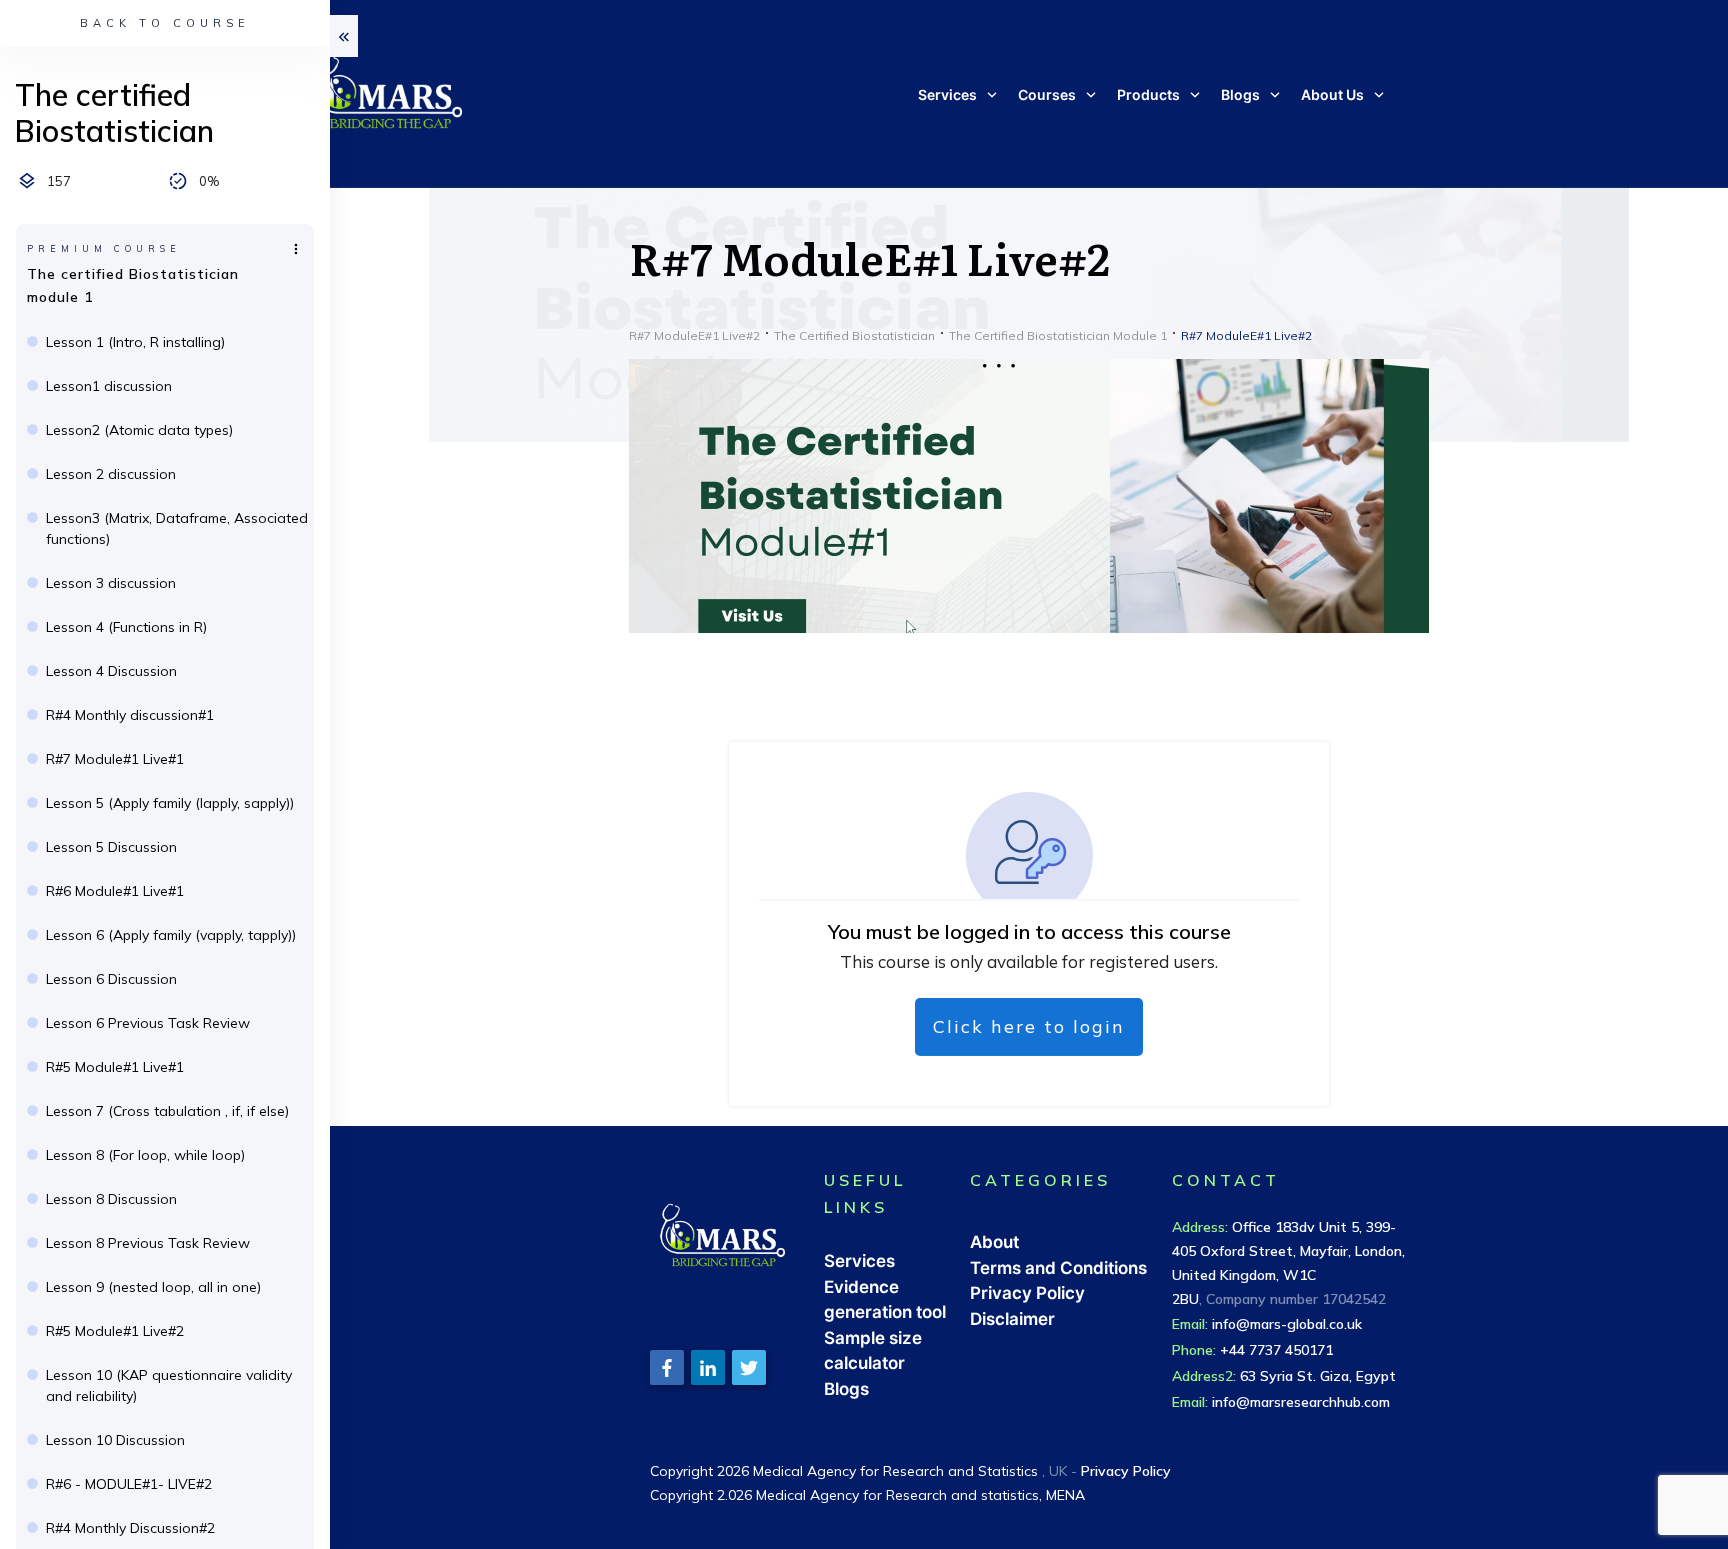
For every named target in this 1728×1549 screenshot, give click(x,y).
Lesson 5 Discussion (111, 847)
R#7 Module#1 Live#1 (115, 759)
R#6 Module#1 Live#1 (115, 891)
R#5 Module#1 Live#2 (115, 1331)
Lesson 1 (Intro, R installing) (135, 342)
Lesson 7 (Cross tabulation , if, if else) (167, 1111)
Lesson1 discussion (109, 386)
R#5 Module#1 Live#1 (115, 1067)
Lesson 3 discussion (111, 583)
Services (859, 1261)
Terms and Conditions (1058, 1268)
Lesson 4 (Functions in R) (126, 627)
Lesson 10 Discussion (115, 1440)
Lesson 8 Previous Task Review (148, 1243)
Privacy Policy (1027, 1293)
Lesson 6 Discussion (111, 979)
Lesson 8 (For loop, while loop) (145, 1155)
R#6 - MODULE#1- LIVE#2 (129, 1484)
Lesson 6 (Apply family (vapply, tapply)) (171, 935)
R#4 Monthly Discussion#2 (130, 1528)
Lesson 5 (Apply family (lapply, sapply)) (170, 803)
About (994, 1242)
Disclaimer (1012, 1319)
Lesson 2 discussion (111, 474)
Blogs (846, 1389)
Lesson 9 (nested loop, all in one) (153, 1287)
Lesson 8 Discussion (111, 1199)
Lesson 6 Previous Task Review (148, 1023)
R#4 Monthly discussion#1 (130, 715)
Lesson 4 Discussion (111, 671)
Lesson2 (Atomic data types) (139, 430)
